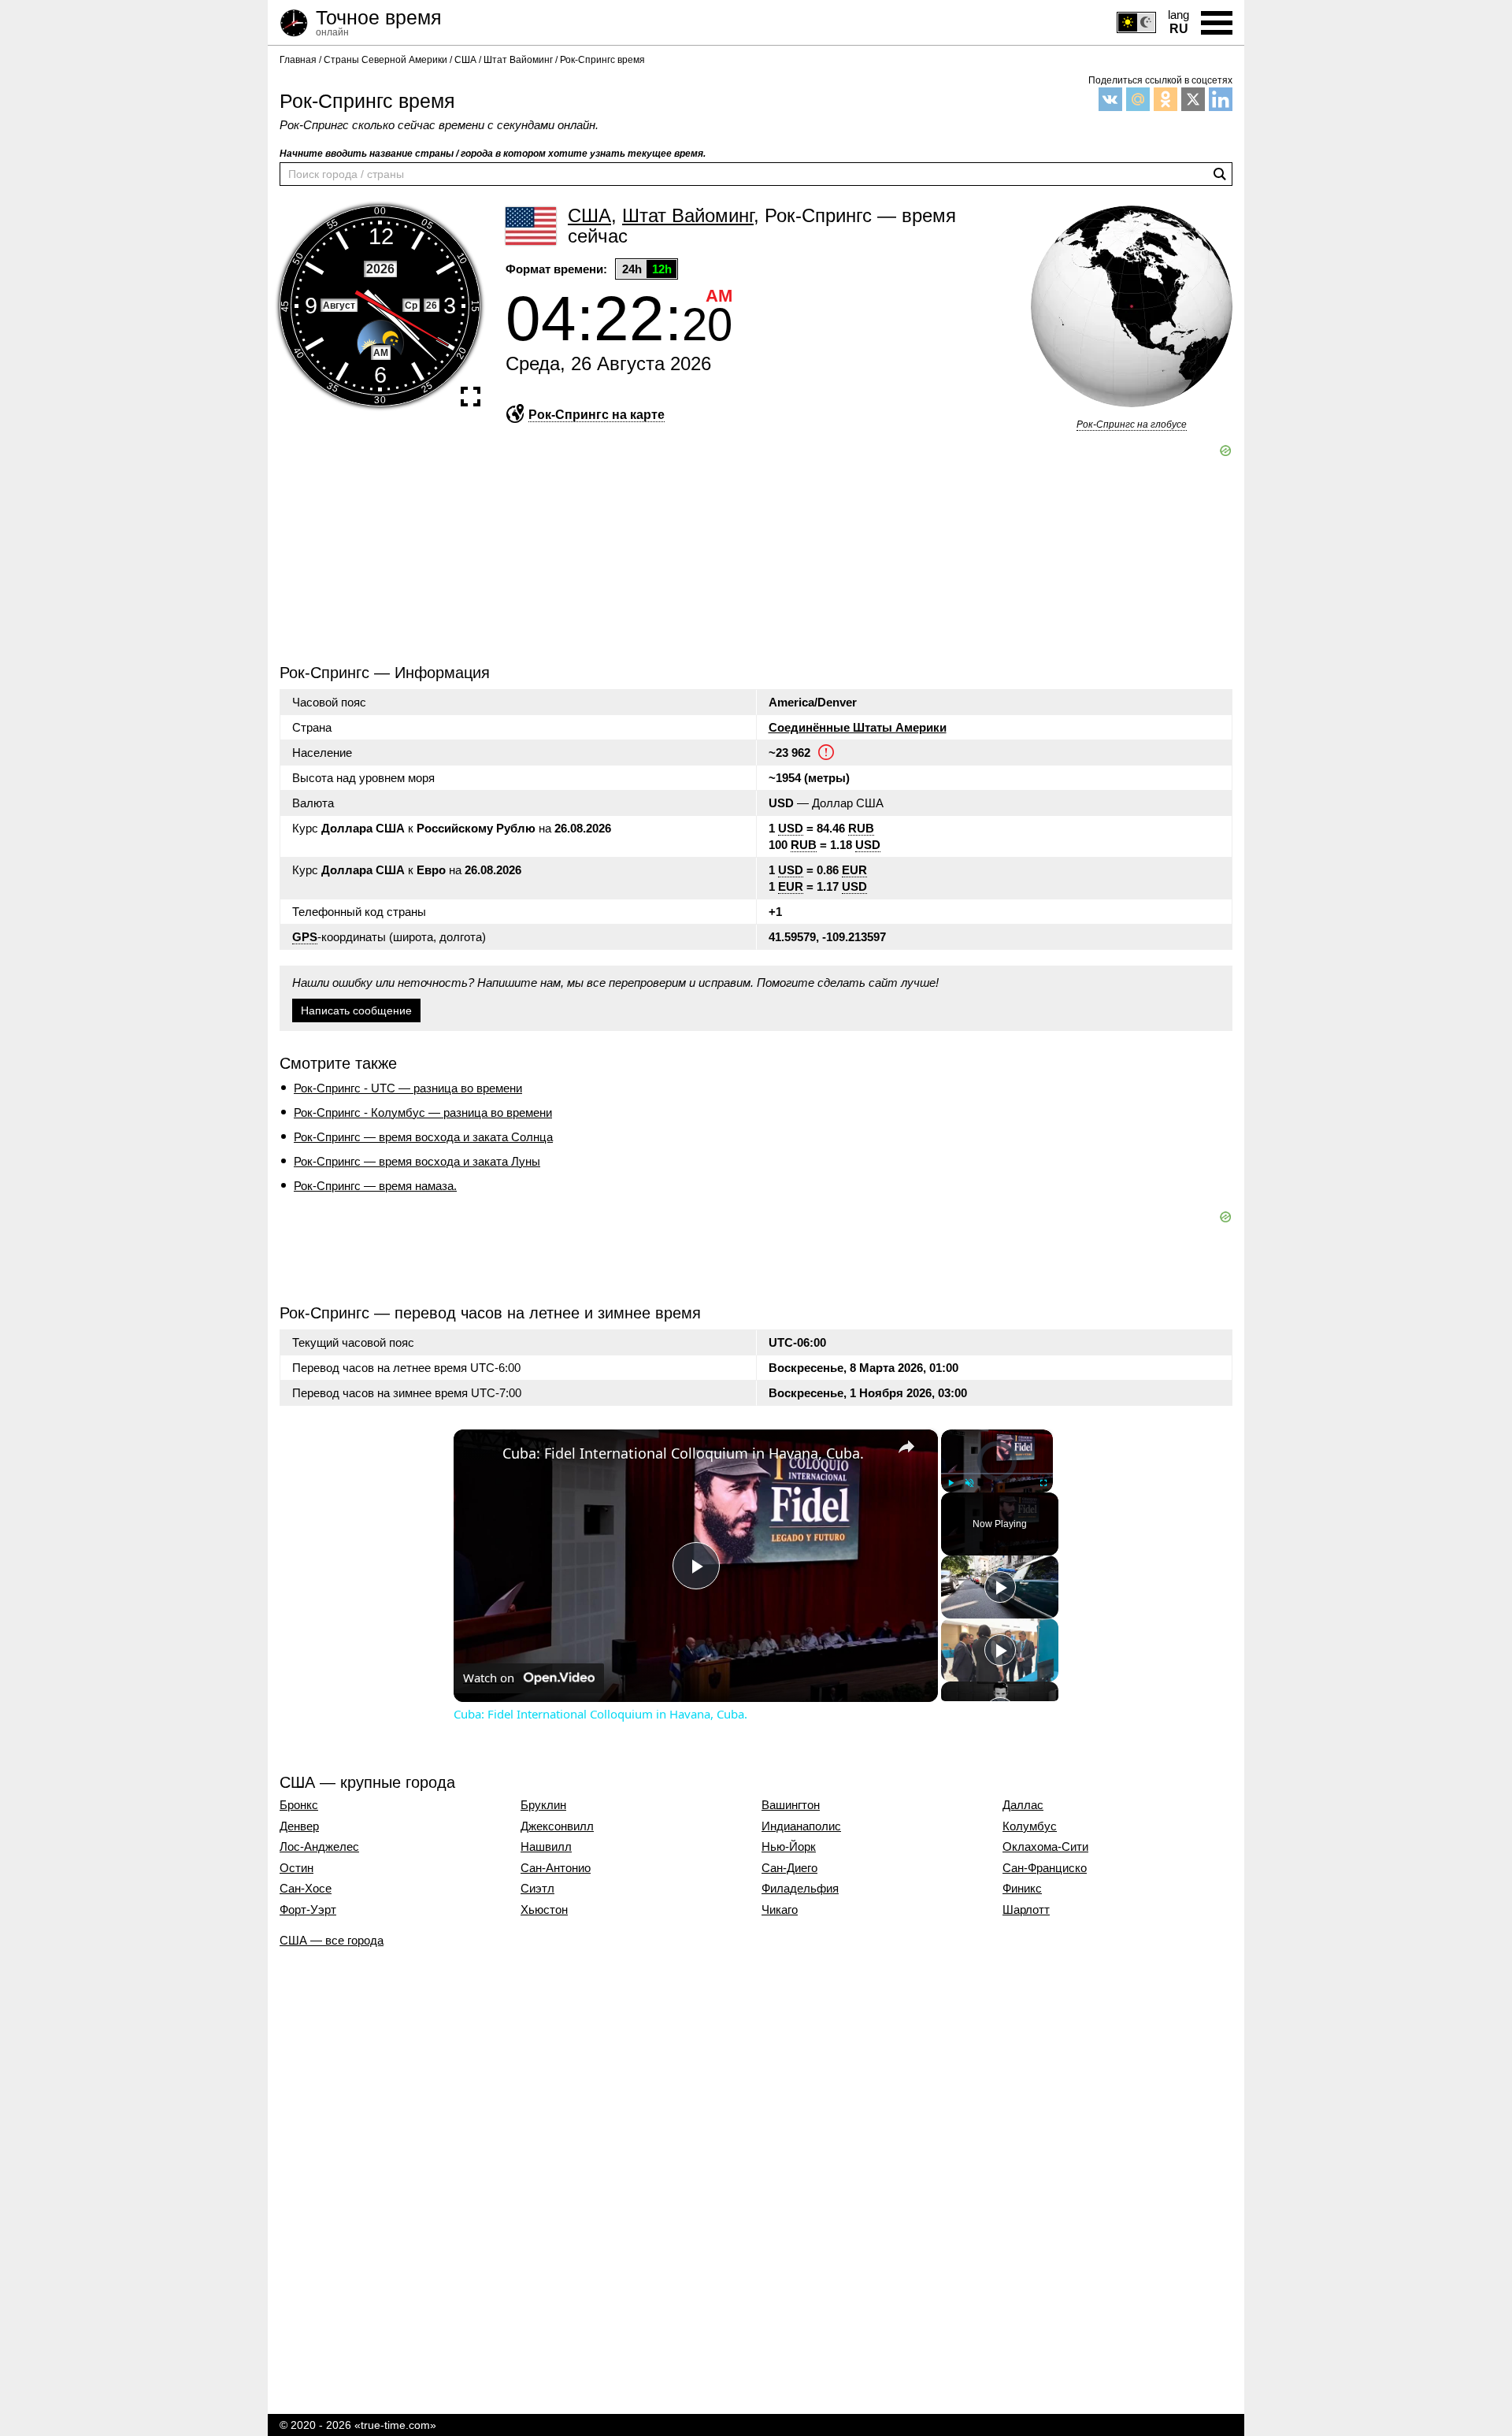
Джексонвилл (557, 1826)
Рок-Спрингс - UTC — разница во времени (408, 1088)
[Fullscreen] (1043, 1482)
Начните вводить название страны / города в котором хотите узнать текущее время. (493, 154)
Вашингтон (791, 1805)
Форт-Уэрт (308, 1910)
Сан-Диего (789, 1868)
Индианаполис (801, 1826)
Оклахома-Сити (1045, 1847)
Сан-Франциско (1045, 1868)
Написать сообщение (356, 1010)
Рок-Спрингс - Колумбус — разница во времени (423, 1112)
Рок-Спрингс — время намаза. (375, 1186)
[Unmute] (969, 1482)
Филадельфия (800, 1889)
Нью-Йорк (789, 1847)
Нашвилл (546, 1847)
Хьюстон (544, 1910)
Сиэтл (537, 1889)
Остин (296, 1868)
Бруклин (543, 1805)
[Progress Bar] (997, 1473)
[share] (906, 1446)
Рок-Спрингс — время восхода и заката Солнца (423, 1137)
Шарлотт (1026, 1910)
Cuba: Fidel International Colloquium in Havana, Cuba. (683, 1453)
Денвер (299, 1826)
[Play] (951, 1482)
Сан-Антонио (556, 1868)
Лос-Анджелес (319, 1847)
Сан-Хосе (306, 1889)
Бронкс (299, 1805)
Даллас (1023, 1805)
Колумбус (1030, 1826)
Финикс (1022, 1889)
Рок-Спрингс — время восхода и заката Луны (417, 1161)
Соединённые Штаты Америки (858, 727)
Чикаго (780, 1910)
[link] (479, 1455)
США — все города (332, 1940)
